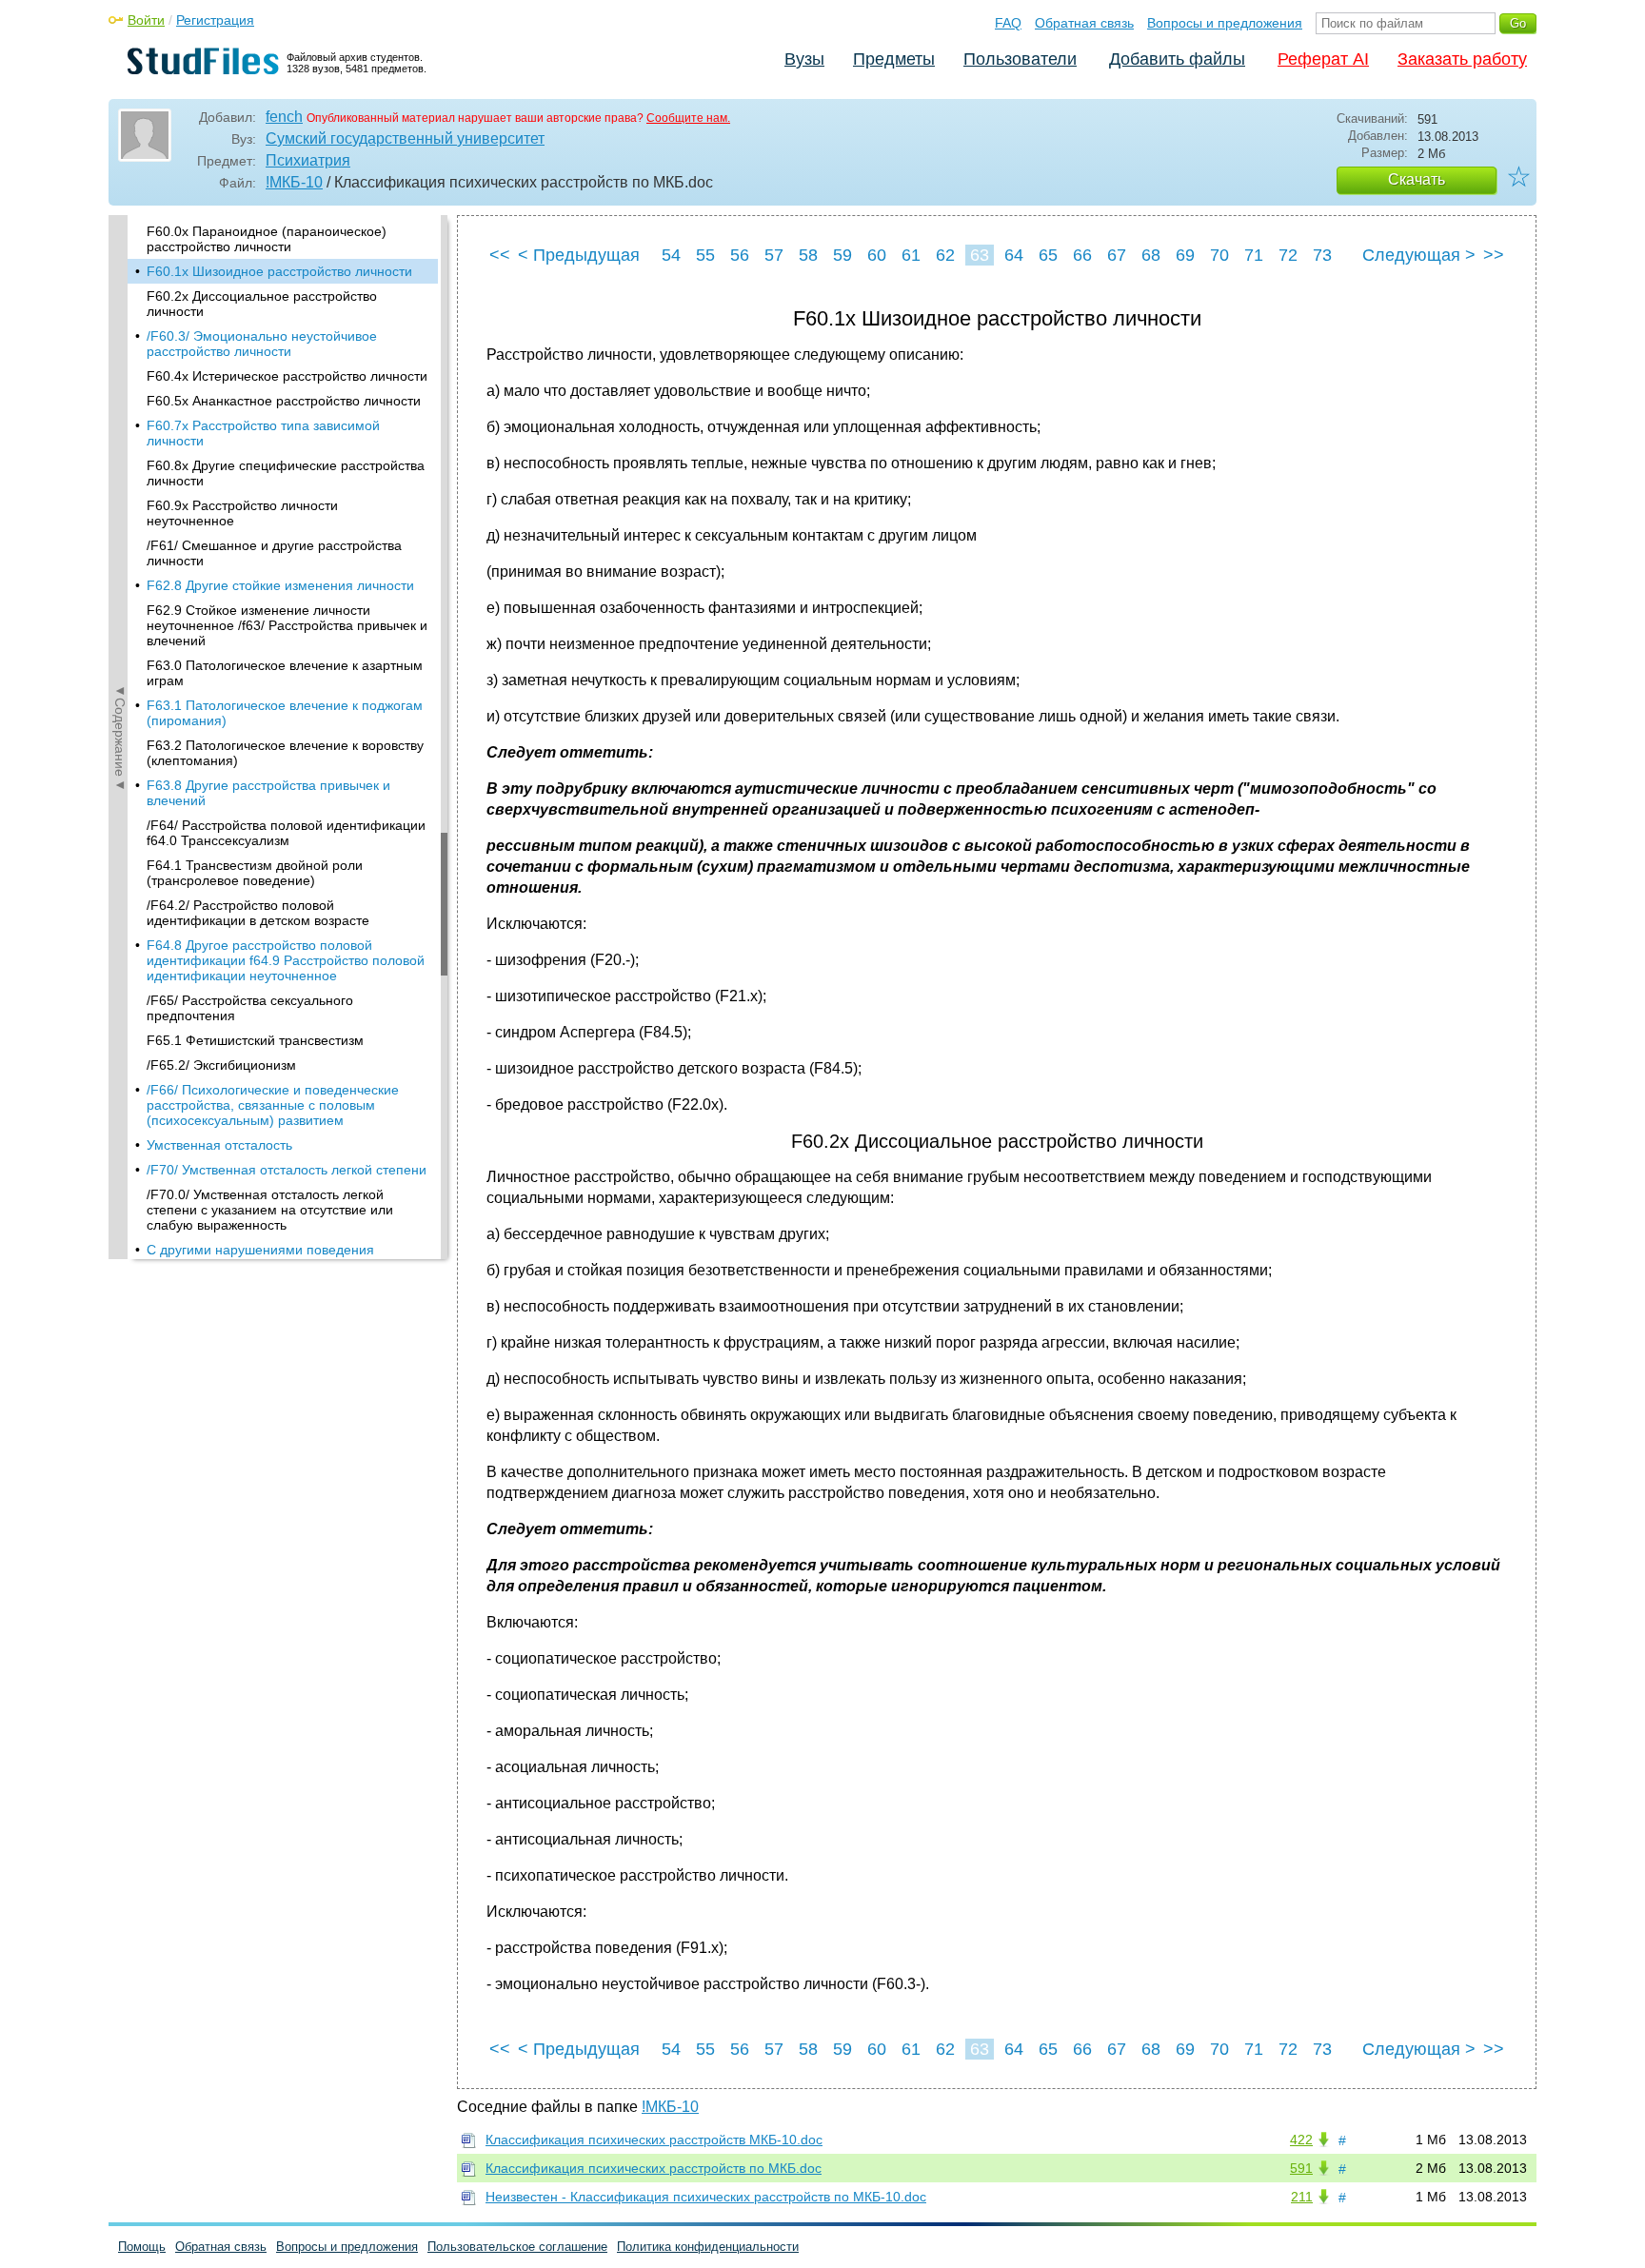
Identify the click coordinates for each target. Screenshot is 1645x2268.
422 (1301, 2140)
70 (1219, 255)
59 (842, 255)
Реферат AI (1323, 59)
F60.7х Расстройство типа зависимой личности (263, 433)
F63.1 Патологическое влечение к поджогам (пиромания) (285, 713)
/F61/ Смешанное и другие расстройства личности (274, 553)
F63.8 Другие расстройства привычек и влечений (268, 793)
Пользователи (1020, 59)
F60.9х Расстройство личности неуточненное (242, 513)
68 (1151, 255)
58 (808, 255)
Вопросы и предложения (1225, 23)
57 (774, 255)
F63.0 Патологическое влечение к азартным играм (285, 673)
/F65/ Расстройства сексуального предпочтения (250, 1008)
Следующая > (1419, 255)
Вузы (804, 59)
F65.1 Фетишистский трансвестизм (255, 1040)
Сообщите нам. (688, 118)
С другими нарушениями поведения (260, 1250)
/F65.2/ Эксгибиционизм (221, 1065)
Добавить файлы (1177, 59)
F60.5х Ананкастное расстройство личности (284, 401)
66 (1082, 255)
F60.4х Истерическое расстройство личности (287, 376)
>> (1494, 255)
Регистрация (215, 20)
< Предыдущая (579, 255)
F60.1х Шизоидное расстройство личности (279, 271)
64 (1014, 255)
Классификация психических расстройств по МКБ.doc (654, 2168)
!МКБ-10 (294, 182)
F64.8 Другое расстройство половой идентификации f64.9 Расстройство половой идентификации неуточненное (286, 960)
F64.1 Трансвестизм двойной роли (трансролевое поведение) (255, 873)
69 (1185, 255)
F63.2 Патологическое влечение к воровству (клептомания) (285, 753)
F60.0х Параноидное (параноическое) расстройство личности (267, 239)
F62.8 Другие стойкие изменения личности (280, 585)
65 (1048, 255)
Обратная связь (1084, 23)
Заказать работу (1462, 59)
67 (1117, 255)
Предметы (894, 59)
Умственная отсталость (219, 1145)
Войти (146, 20)
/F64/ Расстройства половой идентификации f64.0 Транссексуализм (286, 833)
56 (740, 255)
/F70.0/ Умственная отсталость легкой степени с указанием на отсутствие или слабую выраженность (270, 1210)
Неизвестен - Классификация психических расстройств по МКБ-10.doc (706, 2197)
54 (671, 255)
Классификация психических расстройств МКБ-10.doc (654, 2140)
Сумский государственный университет (405, 138)
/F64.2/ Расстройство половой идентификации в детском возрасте (258, 913)
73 (1322, 255)
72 (1288, 255)
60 (877, 255)
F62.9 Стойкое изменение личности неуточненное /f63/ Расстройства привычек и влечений (287, 625)
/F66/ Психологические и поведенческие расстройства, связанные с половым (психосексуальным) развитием (273, 1105)
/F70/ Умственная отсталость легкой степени (287, 1170)
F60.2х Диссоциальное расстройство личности (262, 304)
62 (945, 255)
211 (1302, 2197)
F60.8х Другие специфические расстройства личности (286, 473)
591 (1301, 2168)
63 (980, 255)
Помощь (142, 2247)
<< (500, 255)
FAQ (1008, 23)
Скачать (1417, 179)
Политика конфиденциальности (708, 2247)
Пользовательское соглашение (517, 2247)
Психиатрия (308, 160)
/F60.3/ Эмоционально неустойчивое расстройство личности (262, 344)
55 (705, 255)
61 (911, 255)
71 (1254, 255)
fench (284, 117)
